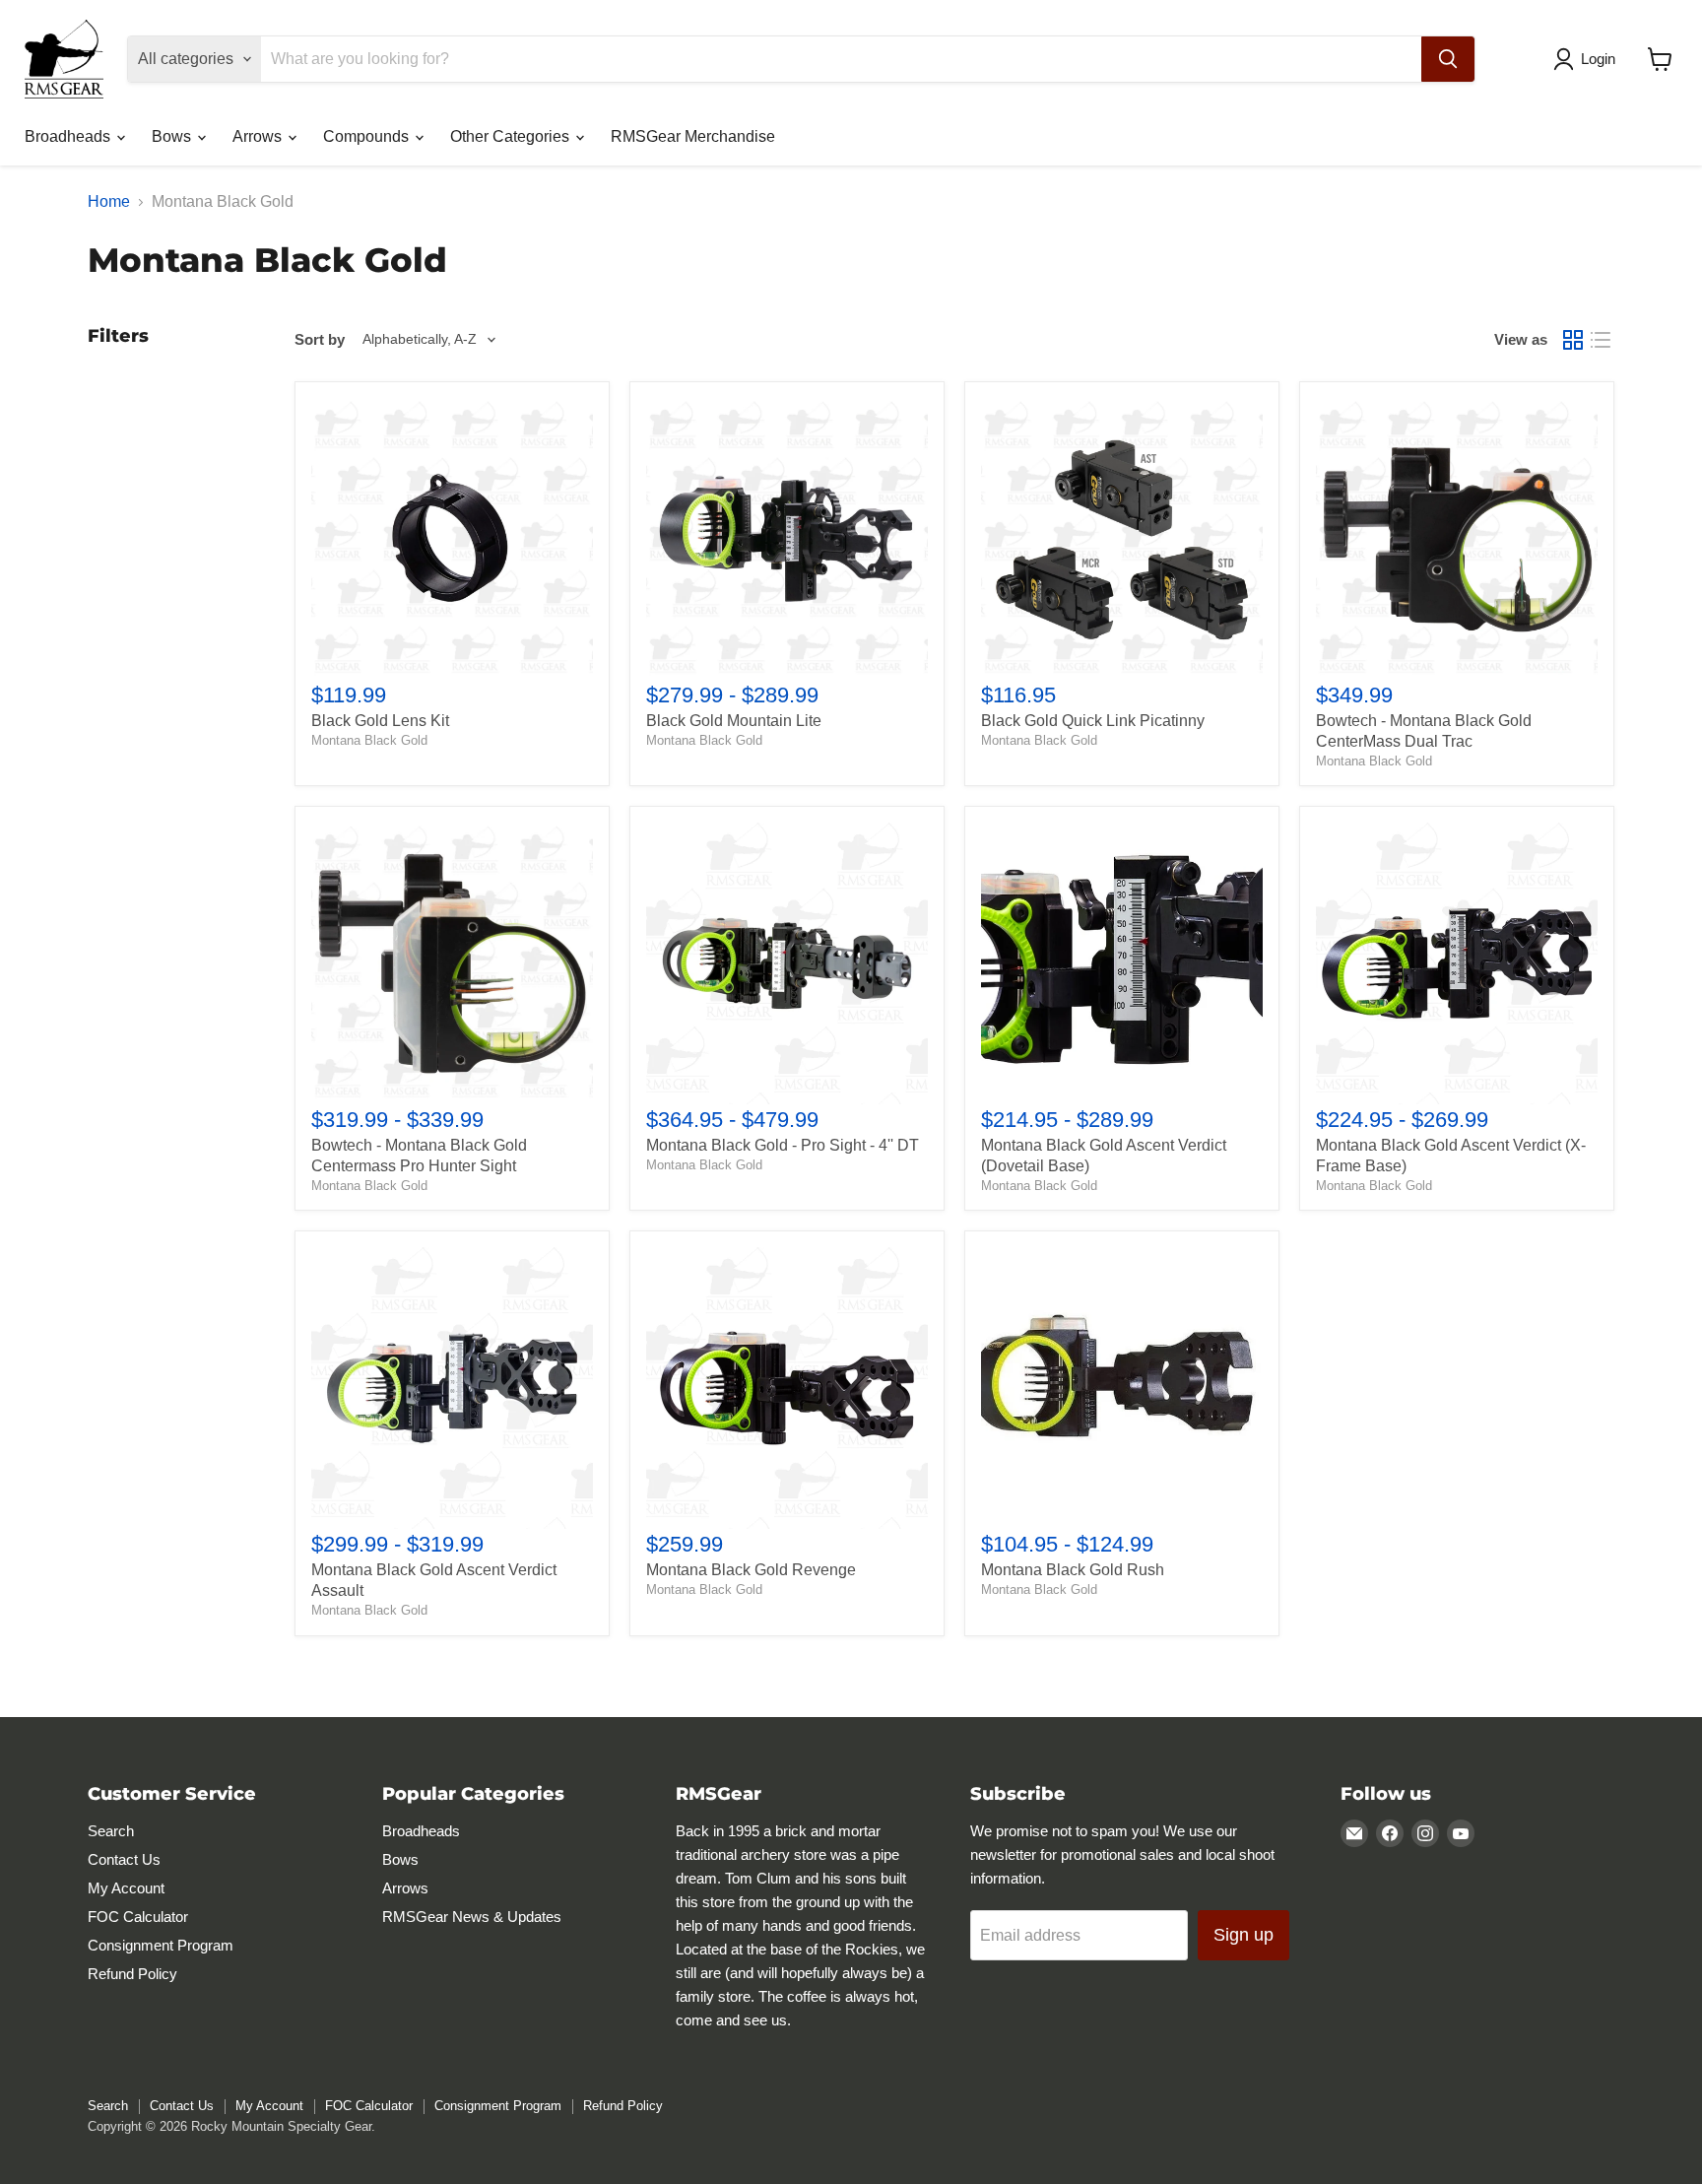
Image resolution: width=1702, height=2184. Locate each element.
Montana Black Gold (369, 740)
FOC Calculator (138, 1917)
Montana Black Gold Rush (1073, 1570)
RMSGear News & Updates (472, 1917)
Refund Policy (132, 1974)
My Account (126, 1888)
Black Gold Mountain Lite (734, 721)
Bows (173, 136)
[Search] (1448, 59)
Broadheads (69, 136)
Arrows (259, 136)
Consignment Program (161, 1945)
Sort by (320, 339)
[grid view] (1573, 340)
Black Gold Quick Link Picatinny (1093, 721)
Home (109, 201)
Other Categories (512, 136)
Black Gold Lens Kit (380, 721)
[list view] (1601, 340)
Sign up (1244, 1935)
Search (111, 1831)
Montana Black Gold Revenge (751, 1570)
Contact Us (124, 1859)
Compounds (368, 136)
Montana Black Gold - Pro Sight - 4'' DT (783, 1145)
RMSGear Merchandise (693, 136)
